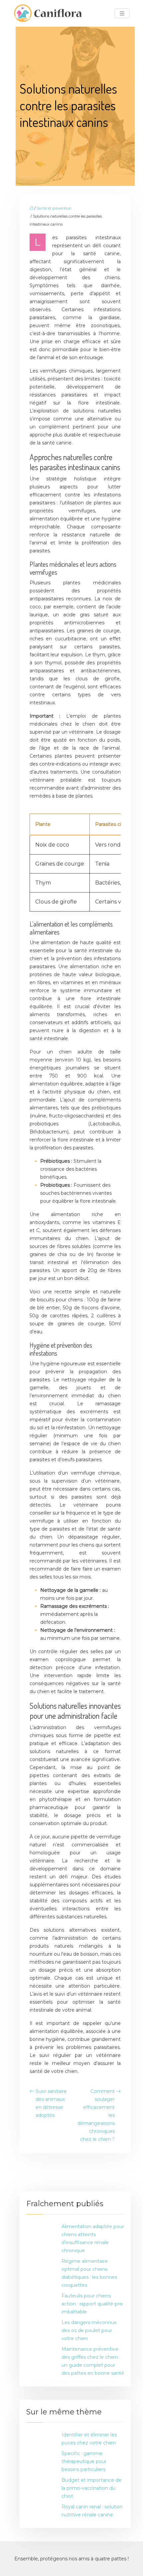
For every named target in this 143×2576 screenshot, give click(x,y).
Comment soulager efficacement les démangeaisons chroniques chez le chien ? (96, 2115)
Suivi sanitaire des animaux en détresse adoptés (51, 2103)
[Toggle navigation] (122, 13)
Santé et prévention (54, 208)
